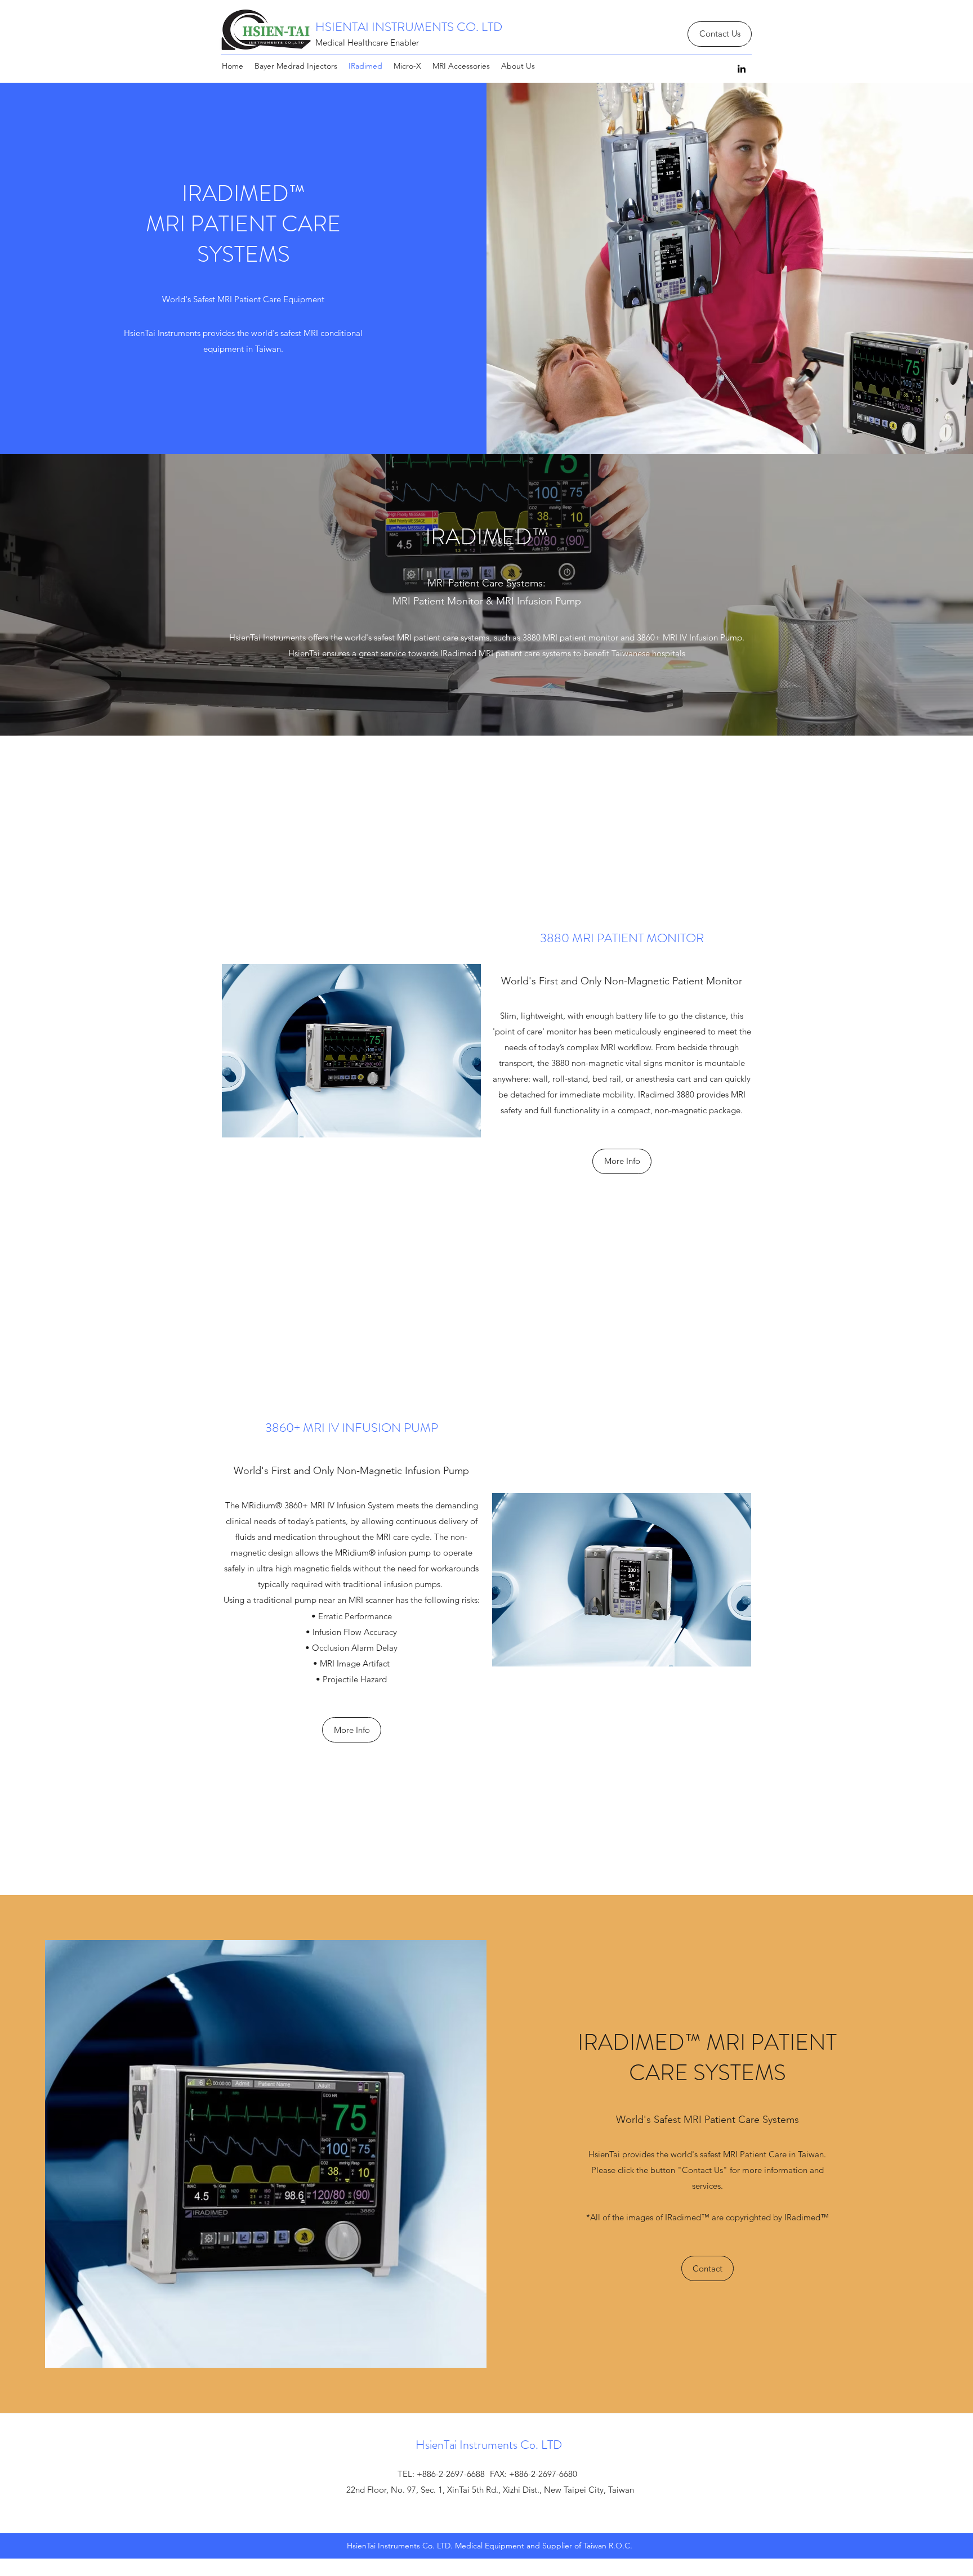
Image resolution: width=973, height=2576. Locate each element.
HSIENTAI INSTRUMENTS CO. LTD (409, 27)
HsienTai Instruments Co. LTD (489, 2445)
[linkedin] (742, 69)
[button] (708, 2268)
